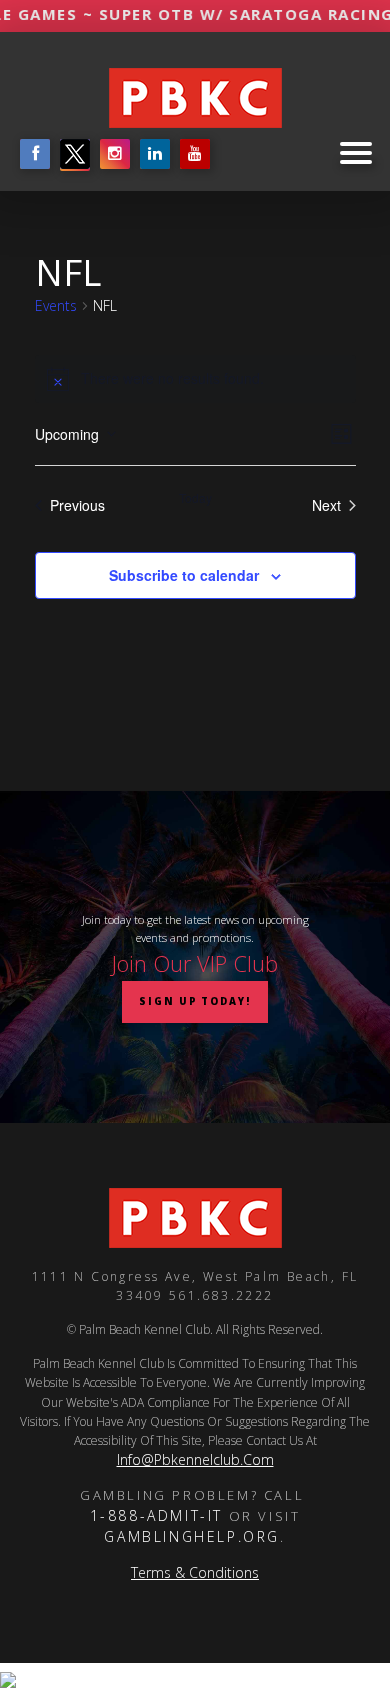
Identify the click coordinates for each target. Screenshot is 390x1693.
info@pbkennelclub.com (195, 1459)
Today (195, 498)
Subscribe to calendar (184, 575)
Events (56, 305)
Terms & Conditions (195, 1572)
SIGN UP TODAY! (195, 1001)
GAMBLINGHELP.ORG (192, 1536)
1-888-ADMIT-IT (156, 1515)
